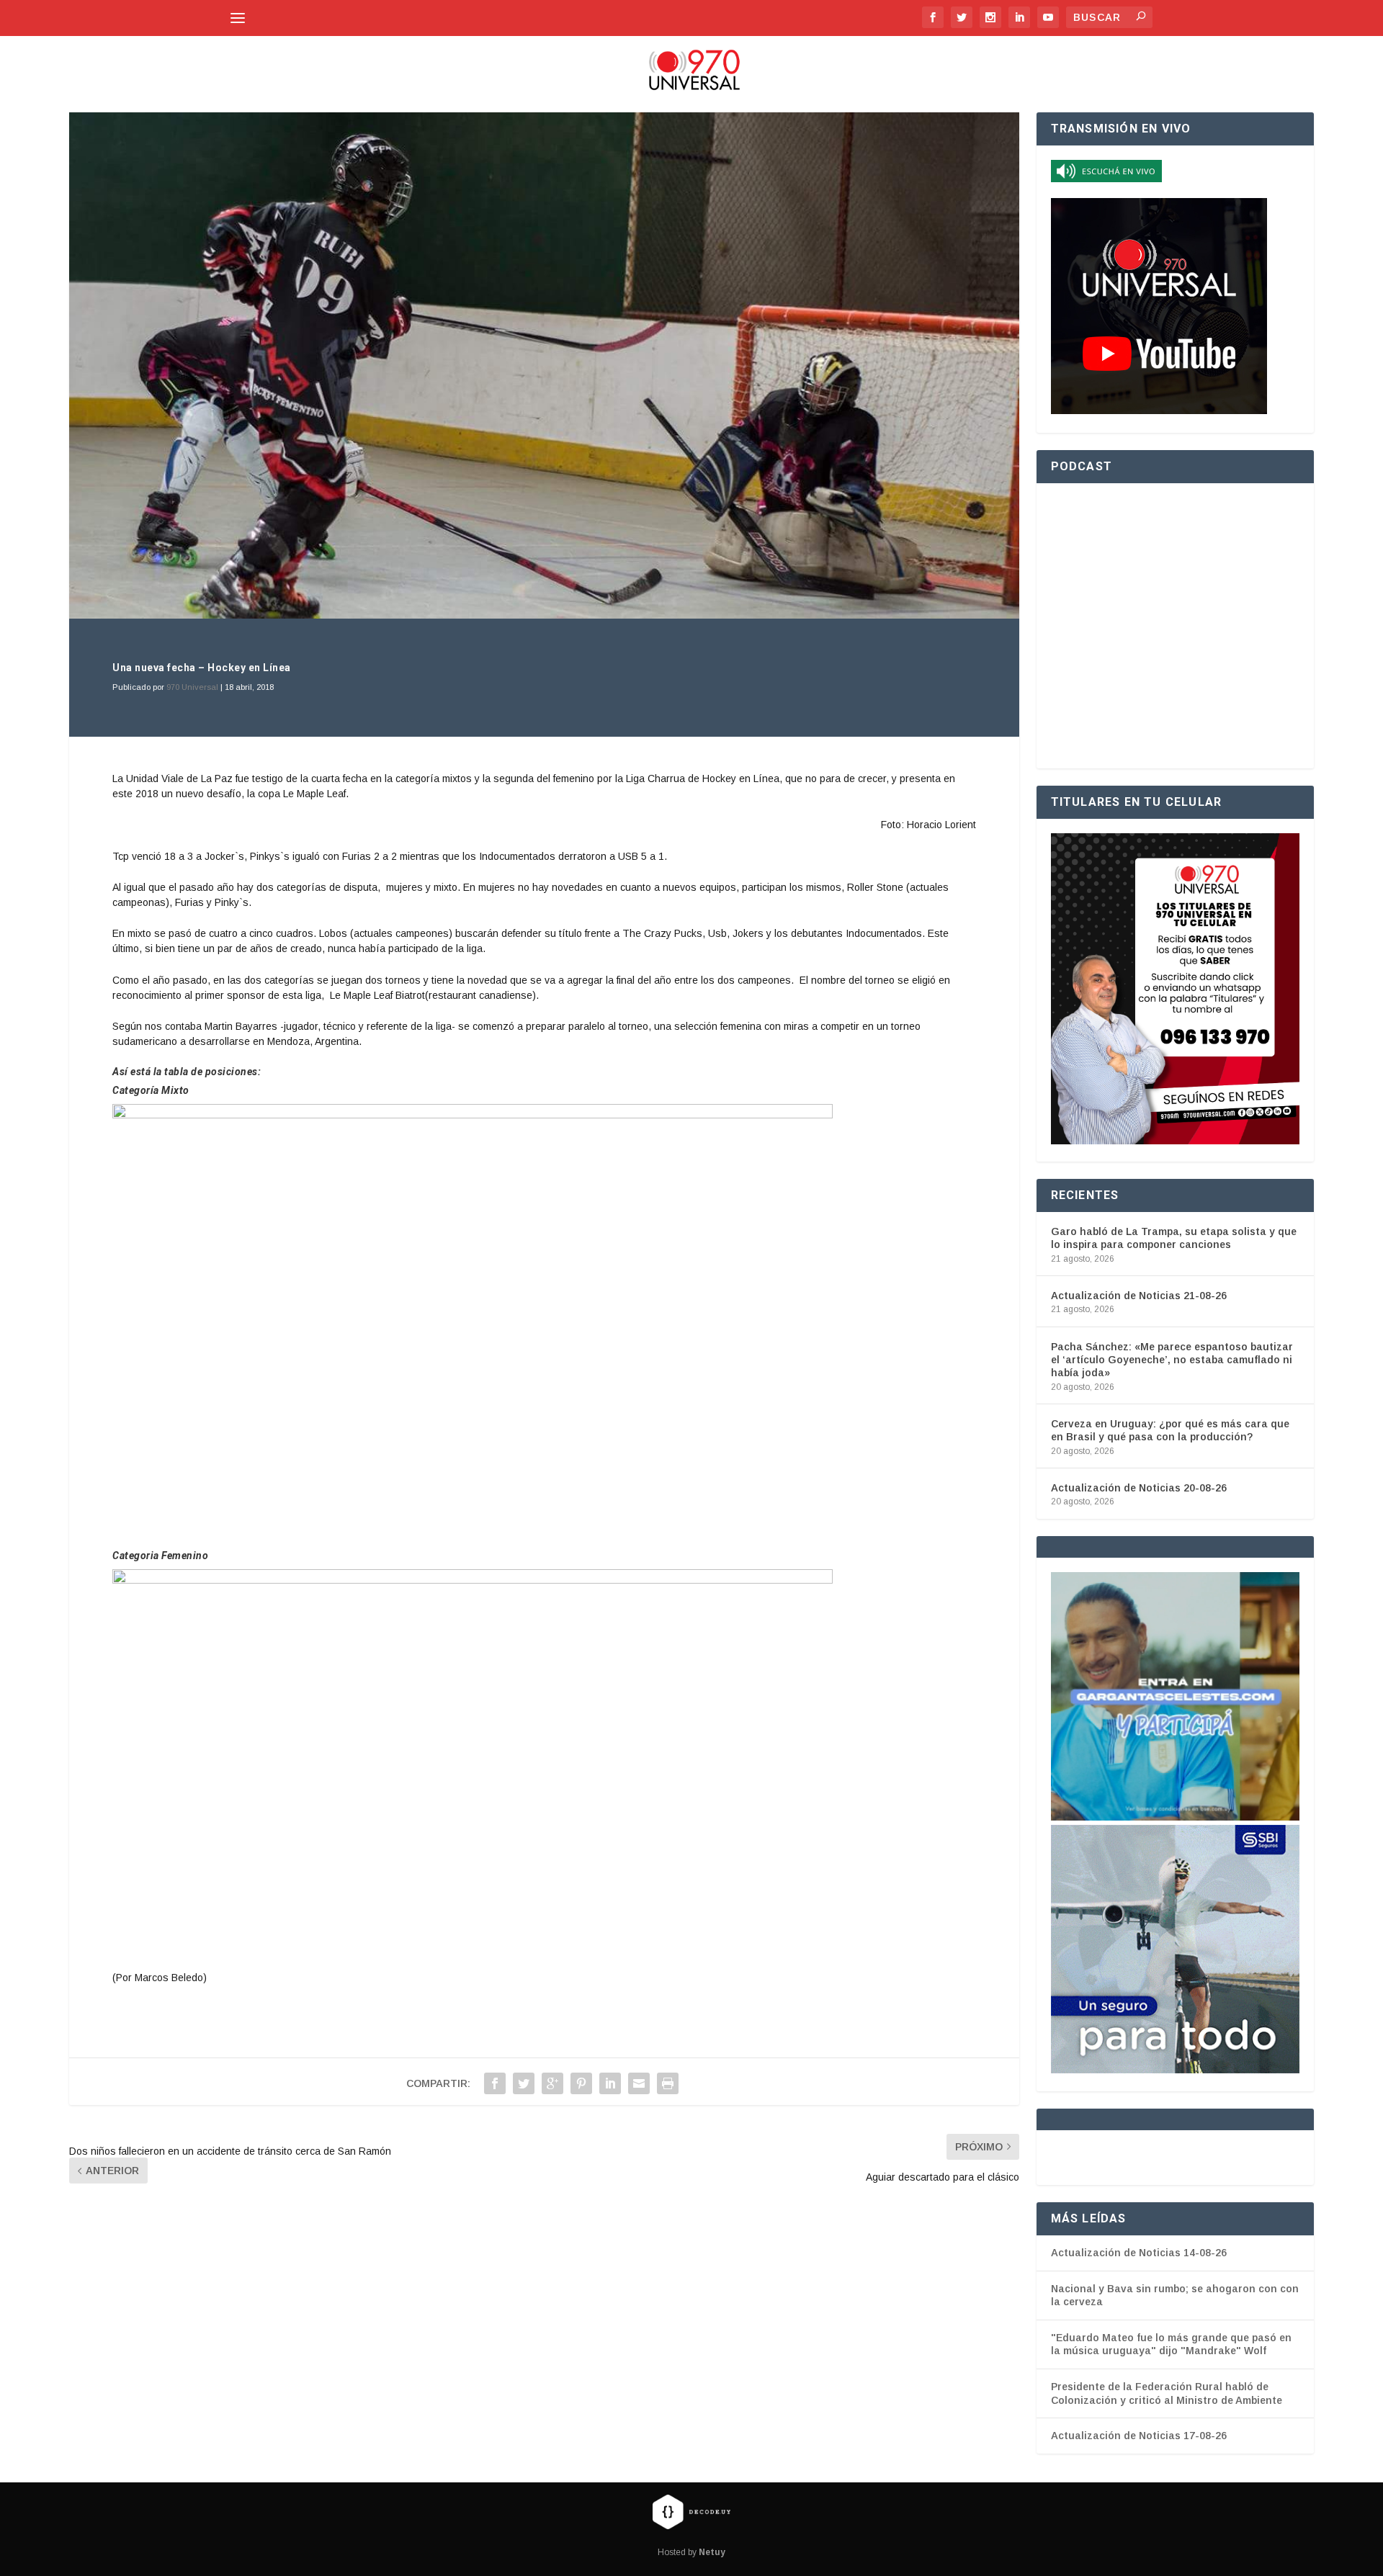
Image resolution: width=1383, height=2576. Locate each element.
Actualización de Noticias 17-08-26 (1139, 2436)
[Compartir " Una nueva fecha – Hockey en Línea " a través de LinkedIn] (610, 2083)
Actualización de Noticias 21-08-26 (1139, 1296)
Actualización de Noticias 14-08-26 (1139, 2253)
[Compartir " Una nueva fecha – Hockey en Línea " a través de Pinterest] (581, 2083)
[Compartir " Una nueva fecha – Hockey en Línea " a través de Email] (639, 2083)
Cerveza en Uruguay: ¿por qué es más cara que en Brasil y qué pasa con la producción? (1170, 1430)
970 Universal (192, 687)
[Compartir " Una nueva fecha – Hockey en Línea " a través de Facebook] (495, 2083)
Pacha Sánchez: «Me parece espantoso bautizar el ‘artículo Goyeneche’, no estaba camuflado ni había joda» (1172, 1360)
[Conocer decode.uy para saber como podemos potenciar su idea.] (691, 2511)
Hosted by (691, 2552)
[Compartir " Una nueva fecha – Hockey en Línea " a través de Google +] (552, 2083)
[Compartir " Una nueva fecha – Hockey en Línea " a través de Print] (668, 2083)
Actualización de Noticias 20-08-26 (1139, 1488)
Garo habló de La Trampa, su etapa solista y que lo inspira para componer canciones (1174, 1238)
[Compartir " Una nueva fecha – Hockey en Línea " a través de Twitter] (524, 2083)
